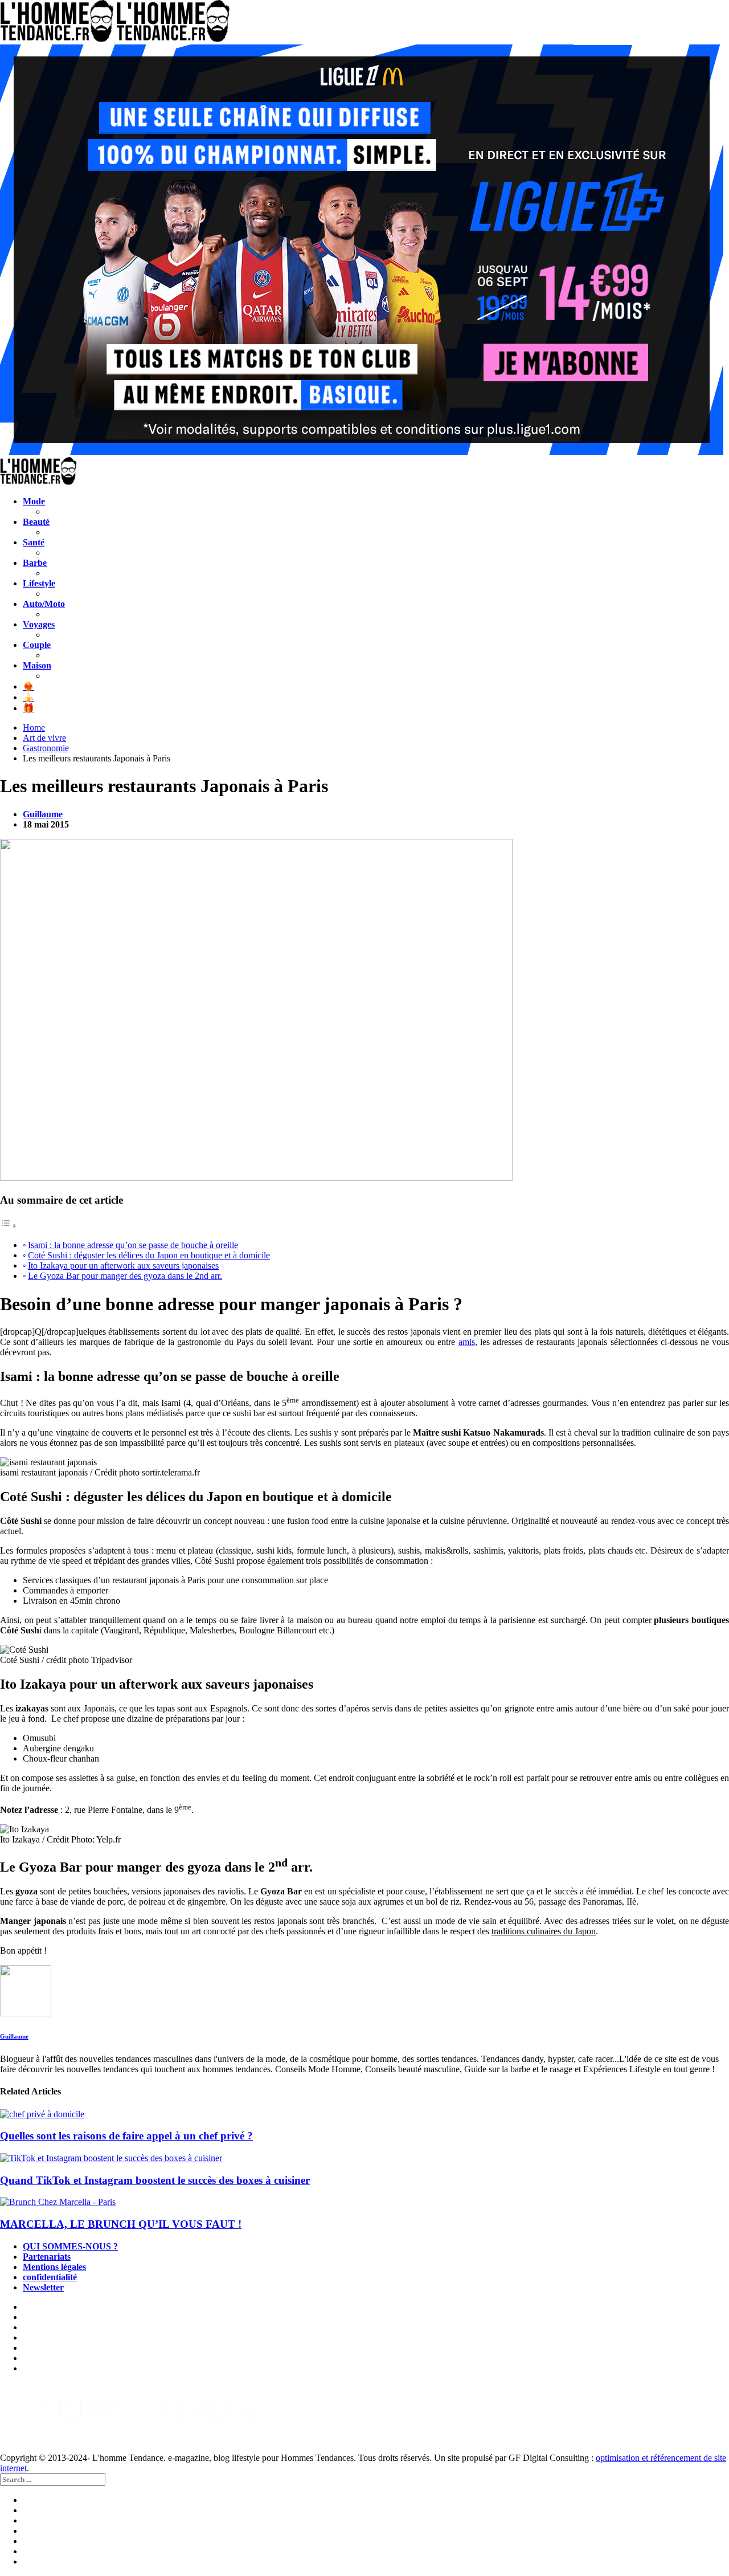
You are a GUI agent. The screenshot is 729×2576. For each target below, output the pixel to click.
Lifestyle (39, 583)
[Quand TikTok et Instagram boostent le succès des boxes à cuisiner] (364, 2158)
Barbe (35, 563)
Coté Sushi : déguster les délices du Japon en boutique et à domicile (149, 1255)
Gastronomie (46, 748)
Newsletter (43, 2287)
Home (34, 727)
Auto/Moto (44, 604)
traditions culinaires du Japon (544, 1931)
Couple (37, 645)
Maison (37, 665)
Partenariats (47, 2257)
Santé (34, 542)
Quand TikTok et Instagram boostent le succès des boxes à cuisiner (155, 2180)
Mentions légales (54, 2267)
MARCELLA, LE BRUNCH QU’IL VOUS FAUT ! (121, 2224)
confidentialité (50, 2277)
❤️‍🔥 (28, 686)
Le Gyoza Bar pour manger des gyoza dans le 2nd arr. (125, 1276)
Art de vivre (44, 738)
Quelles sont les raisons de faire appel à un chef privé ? (126, 2136)
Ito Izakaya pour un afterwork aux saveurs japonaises (123, 1265)
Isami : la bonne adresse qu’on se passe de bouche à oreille (133, 1245)
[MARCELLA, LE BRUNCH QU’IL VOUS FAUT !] (364, 2202)
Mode (34, 501)
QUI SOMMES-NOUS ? (70, 2246)
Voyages (39, 624)
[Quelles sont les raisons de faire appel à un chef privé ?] (364, 2114)
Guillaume (43, 814)
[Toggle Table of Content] (9, 1226)
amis (467, 1342)
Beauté (36, 522)
